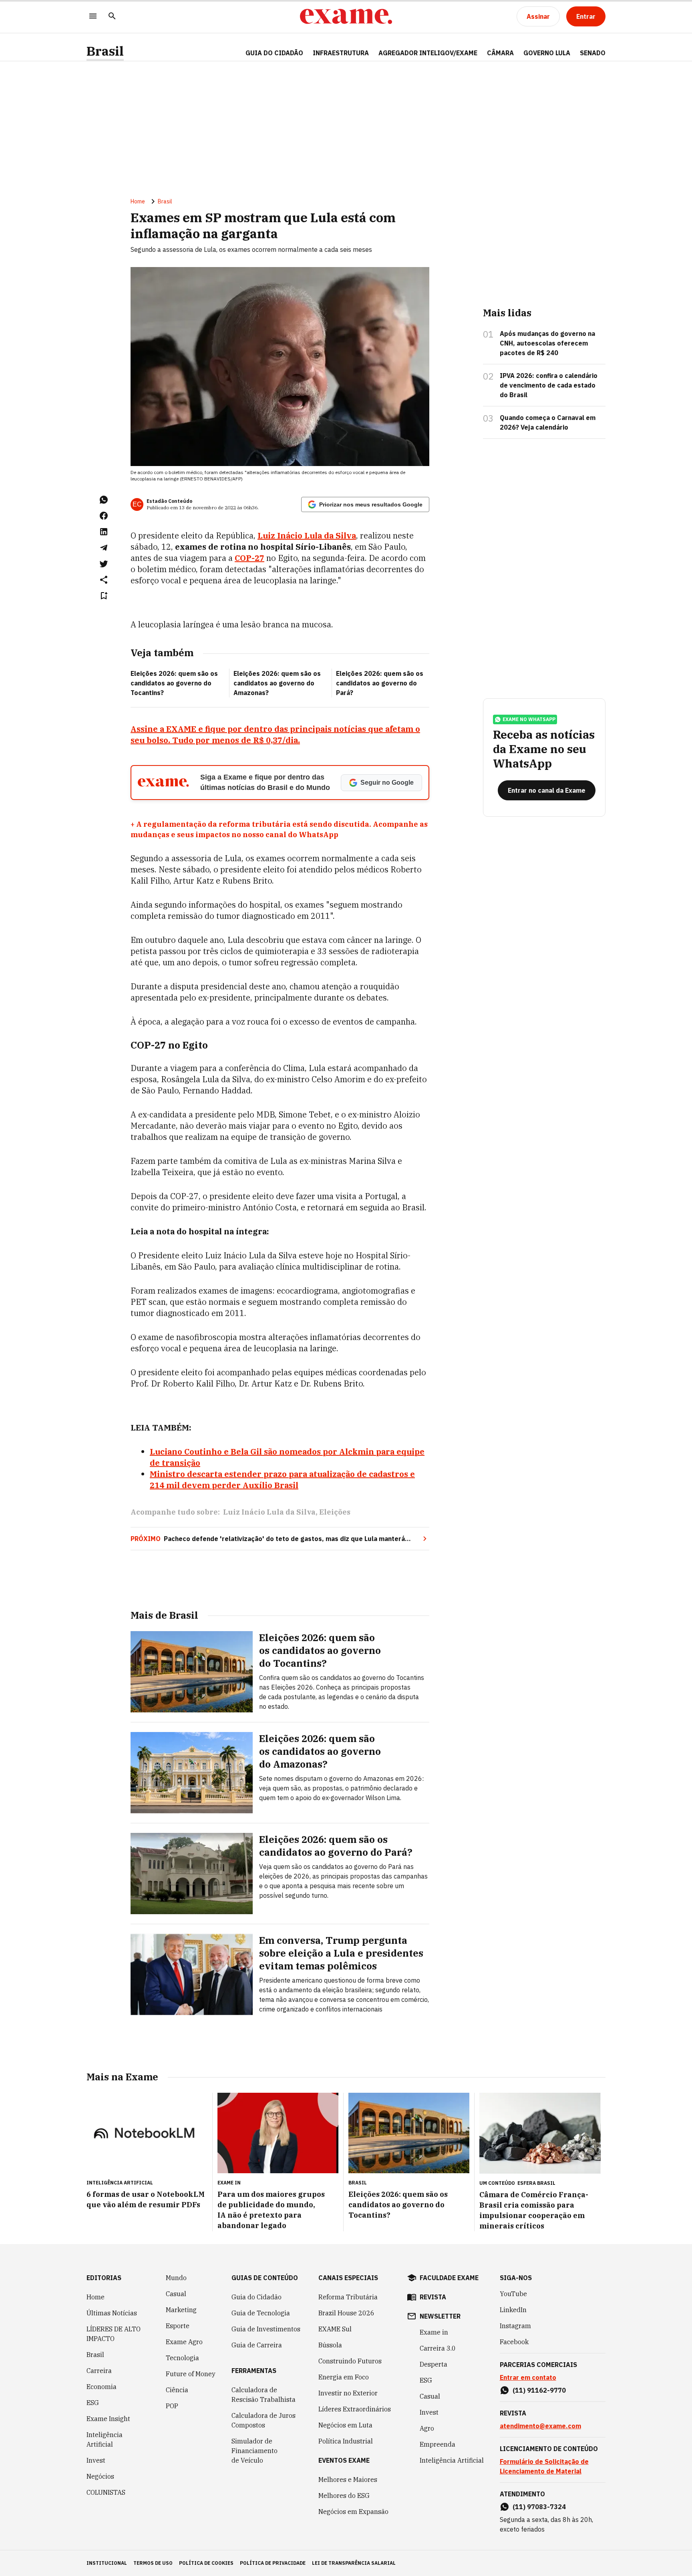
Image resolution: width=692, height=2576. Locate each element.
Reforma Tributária (348, 2297)
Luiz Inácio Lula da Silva (307, 535)
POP (172, 2406)
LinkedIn (513, 2310)
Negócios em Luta (345, 2425)
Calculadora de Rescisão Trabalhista (264, 2395)
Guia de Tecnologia (261, 2313)
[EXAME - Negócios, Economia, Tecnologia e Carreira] (346, 16)
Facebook (514, 2342)
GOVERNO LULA (547, 53)
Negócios (100, 2476)
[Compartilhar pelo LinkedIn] (104, 532)
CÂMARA (500, 53)
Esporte (178, 2326)
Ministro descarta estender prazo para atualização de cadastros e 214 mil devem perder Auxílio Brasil (282, 1480)
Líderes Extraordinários (355, 2409)
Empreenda (438, 2444)
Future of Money (191, 2374)
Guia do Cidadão (274, 53)
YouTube (513, 2294)
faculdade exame (449, 2278)
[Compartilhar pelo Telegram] (104, 548)
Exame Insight (108, 2419)
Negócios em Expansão (353, 2512)
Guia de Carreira (257, 2345)
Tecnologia (182, 2358)
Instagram (515, 2326)
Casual (176, 2294)
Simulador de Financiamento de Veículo (254, 2451)
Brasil (105, 51)
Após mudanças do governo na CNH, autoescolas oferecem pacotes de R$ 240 (547, 343)
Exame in (434, 2332)
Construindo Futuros (350, 2361)
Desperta (434, 2364)
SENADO (593, 53)
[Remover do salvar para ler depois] (104, 596)
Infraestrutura (341, 53)
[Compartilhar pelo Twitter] (104, 564)
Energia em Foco (344, 2377)
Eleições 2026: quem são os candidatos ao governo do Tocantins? (174, 683)
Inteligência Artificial (105, 2439)
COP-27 (249, 558)
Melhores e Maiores (348, 2480)
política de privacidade (273, 2563)
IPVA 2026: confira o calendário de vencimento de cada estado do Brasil (549, 385)
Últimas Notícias (112, 2313)
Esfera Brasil (536, 2183)
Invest (96, 2460)
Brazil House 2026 (346, 2313)
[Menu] (93, 17)
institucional (107, 2563)
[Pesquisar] (112, 17)
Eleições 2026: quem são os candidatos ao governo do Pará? (380, 683)
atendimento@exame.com (540, 2426)
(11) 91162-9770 (539, 2390)
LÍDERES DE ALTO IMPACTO (114, 2334)
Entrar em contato (528, 2377)
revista (433, 2297)
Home (138, 201)
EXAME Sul (335, 2329)
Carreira (99, 2371)
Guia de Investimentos (266, 2329)
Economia (102, 2387)
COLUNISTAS (106, 2492)
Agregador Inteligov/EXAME (428, 53)
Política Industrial (346, 2441)
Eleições (335, 1512)
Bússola (330, 2345)
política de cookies (206, 2563)
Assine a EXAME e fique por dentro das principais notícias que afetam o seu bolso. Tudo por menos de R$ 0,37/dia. (275, 734)
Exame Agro (184, 2342)
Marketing (181, 2310)
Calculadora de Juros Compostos (264, 2420)
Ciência (177, 2390)
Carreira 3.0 (438, 2348)
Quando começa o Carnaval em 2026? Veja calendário (548, 422)
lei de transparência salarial (354, 2563)
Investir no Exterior (348, 2393)
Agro (427, 2428)
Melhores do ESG (344, 2496)
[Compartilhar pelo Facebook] (104, 516)
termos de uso (153, 2563)
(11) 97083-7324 (539, 2507)
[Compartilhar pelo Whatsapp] (104, 500)
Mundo (176, 2278)
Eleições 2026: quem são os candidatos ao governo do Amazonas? (277, 683)
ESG (93, 2403)
